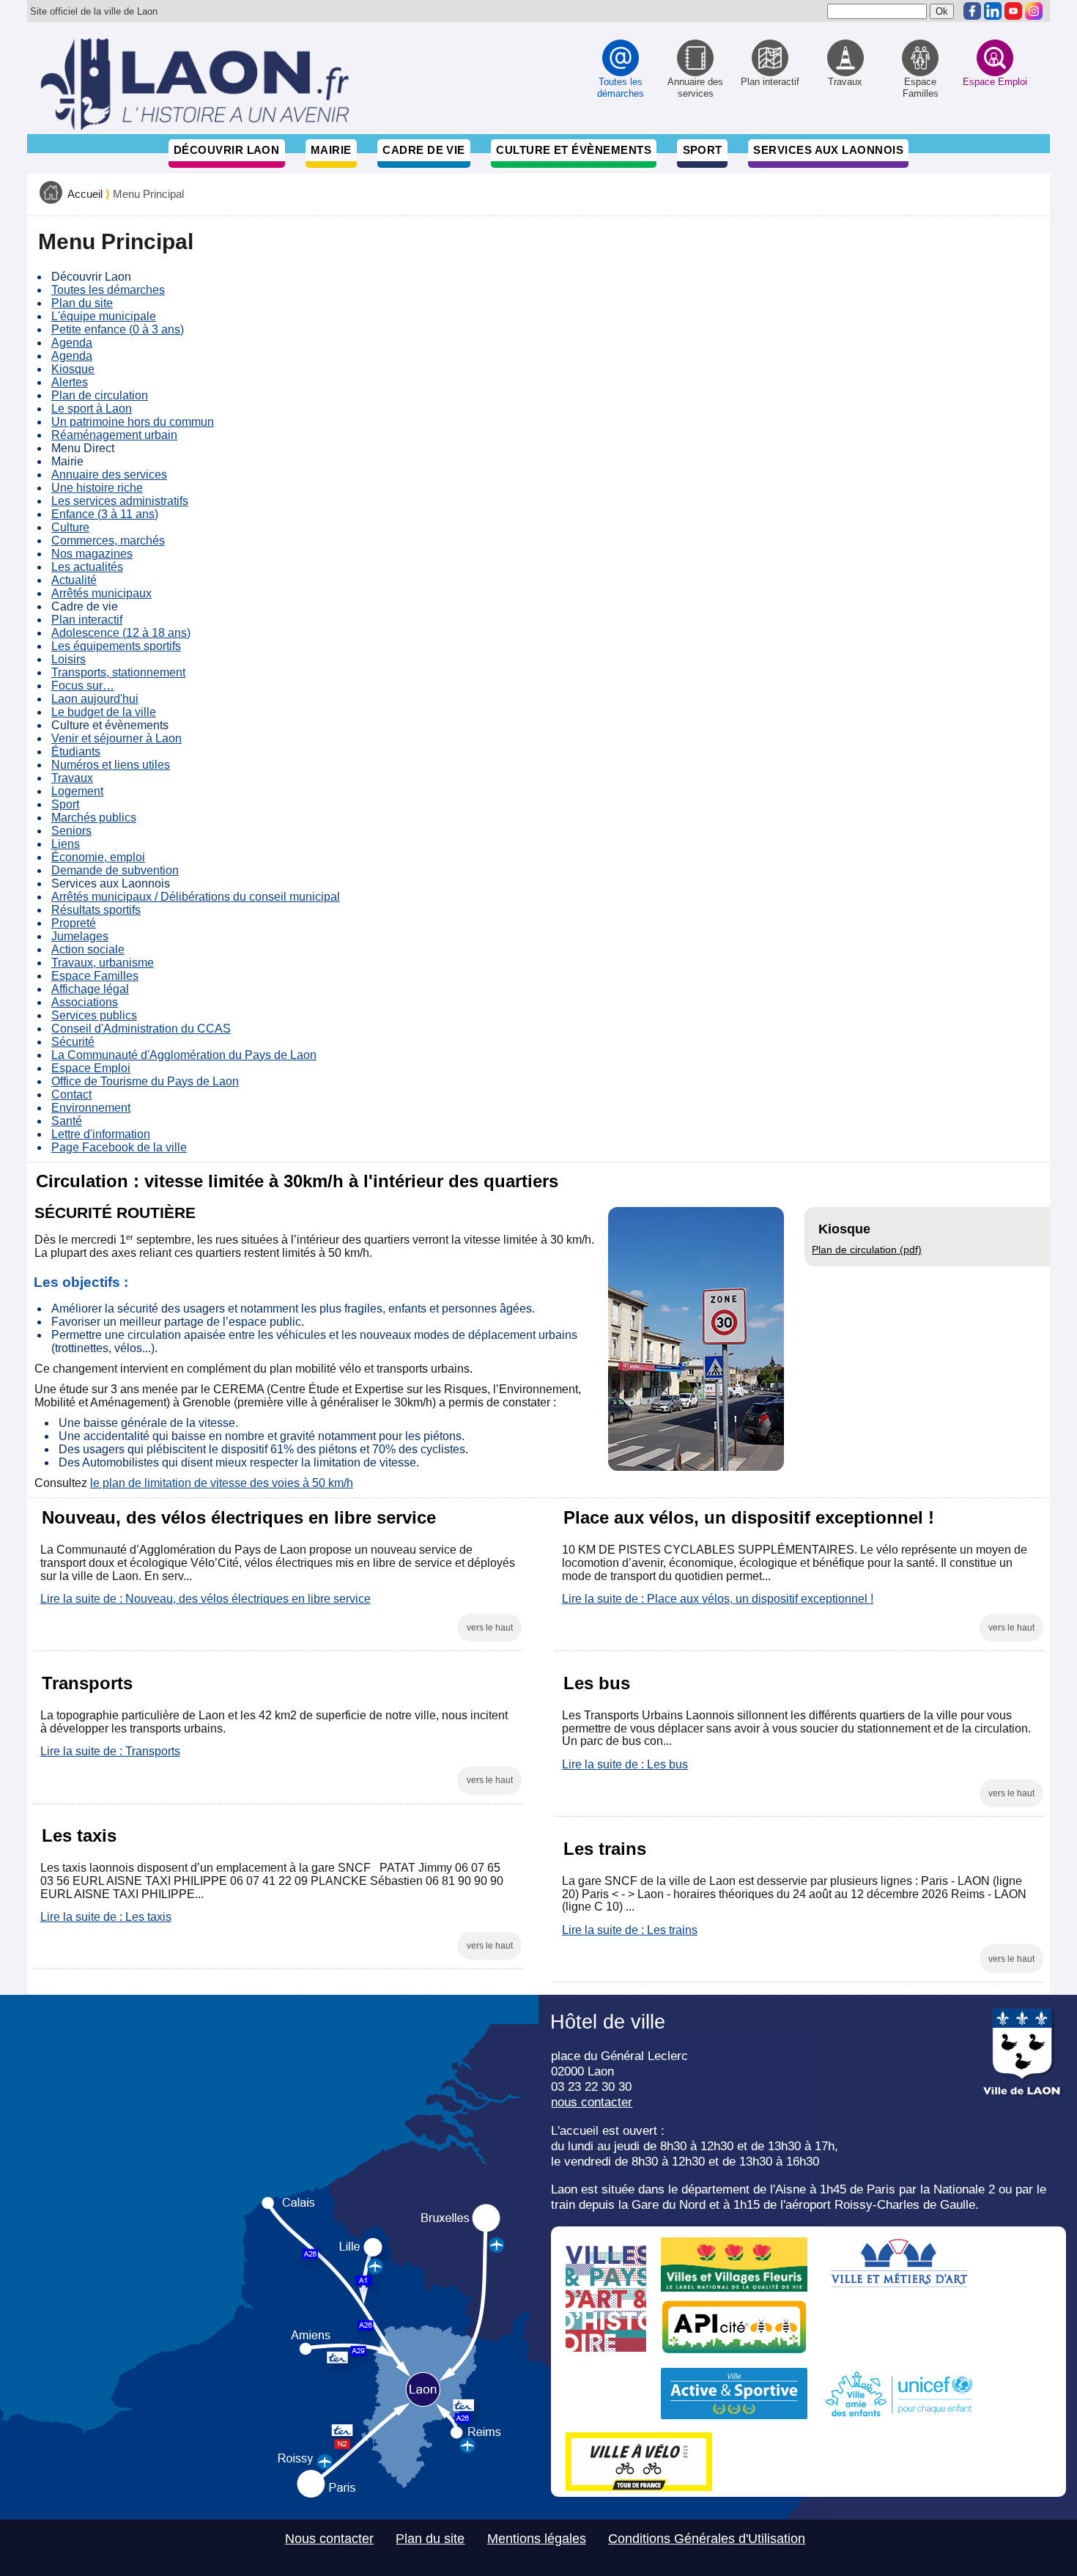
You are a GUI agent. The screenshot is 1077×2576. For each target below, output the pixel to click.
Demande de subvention (115, 870)
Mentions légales (537, 2539)
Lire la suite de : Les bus (625, 1764)
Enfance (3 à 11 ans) (105, 514)
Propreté (74, 923)
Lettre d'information (101, 1134)
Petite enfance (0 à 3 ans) (118, 329)
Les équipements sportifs (116, 646)
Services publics (94, 1015)
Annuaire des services (109, 475)
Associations (85, 1002)
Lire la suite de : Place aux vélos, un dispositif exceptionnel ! (718, 1599)
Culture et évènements (574, 150)
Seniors (71, 831)
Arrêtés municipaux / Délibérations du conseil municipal (196, 897)
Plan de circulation (100, 395)
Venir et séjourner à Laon (116, 738)
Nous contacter (329, 2539)
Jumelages (80, 936)
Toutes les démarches (108, 290)
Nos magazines (92, 554)
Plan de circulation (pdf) (867, 1250)
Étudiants (76, 752)
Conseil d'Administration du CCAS (141, 1029)
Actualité (74, 580)
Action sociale (88, 949)
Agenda (72, 343)
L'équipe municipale (104, 316)
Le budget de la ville (104, 712)
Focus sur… (83, 686)
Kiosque (73, 369)
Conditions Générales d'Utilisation (707, 2539)
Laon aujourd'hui (95, 699)
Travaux (72, 778)
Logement (77, 791)
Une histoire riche (97, 488)
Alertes (70, 382)
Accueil (85, 194)
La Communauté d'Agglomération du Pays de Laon (184, 1055)
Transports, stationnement (118, 672)
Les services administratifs (120, 501)
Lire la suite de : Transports (110, 1751)
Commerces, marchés (108, 540)
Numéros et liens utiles (111, 765)
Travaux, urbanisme (103, 963)
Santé (67, 1121)
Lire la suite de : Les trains (630, 1930)
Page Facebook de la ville (119, 1147)
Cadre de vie (423, 150)
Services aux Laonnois (828, 150)
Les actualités (87, 567)
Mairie (331, 150)
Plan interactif (87, 620)
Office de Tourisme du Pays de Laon (145, 1081)
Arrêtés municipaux (101, 593)
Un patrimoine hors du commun (133, 422)
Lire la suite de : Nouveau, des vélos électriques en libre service (206, 1599)
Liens (66, 844)
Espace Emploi (91, 1068)
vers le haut (490, 1628)
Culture (70, 527)
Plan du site (82, 303)
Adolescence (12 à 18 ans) (121, 633)
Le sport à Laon (92, 409)
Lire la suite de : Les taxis (106, 1917)
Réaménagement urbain (114, 435)
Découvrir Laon (226, 150)
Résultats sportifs (96, 910)
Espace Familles (95, 976)
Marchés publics (94, 818)
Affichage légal (90, 989)
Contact (71, 1095)
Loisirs (69, 659)
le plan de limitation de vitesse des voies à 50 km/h (222, 1483)
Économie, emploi (98, 857)
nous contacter (592, 2102)
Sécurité (73, 1042)
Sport (703, 150)
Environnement (91, 1108)
